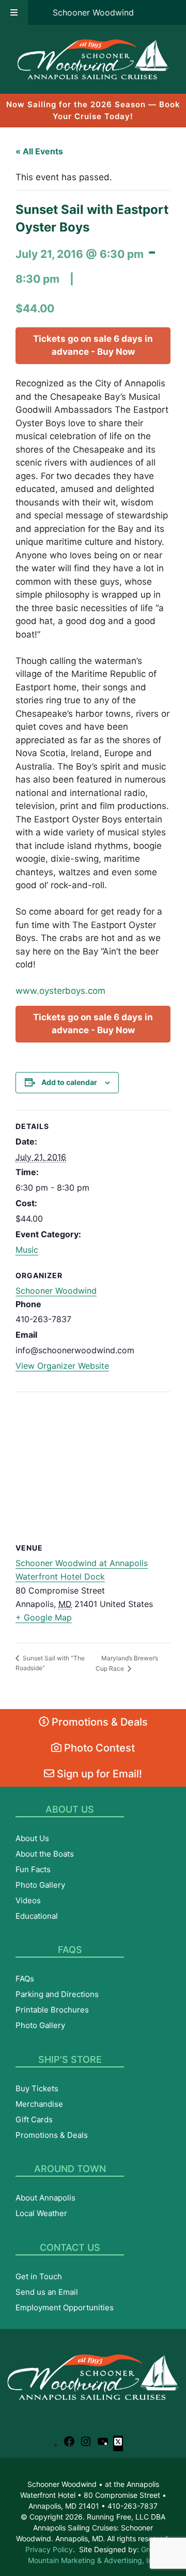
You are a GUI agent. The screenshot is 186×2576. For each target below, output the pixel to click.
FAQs (25, 1979)
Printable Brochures (52, 2010)
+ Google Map (44, 1617)
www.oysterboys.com (60, 991)
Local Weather (41, 2213)
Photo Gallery (40, 1885)
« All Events (39, 151)
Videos (28, 1900)
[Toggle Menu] (14, 12)
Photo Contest (98, 1748)
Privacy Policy (49, 2549)
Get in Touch (39, 2276)
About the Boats (45, 1854)
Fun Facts (33, 1869)
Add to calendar (69, 1082)
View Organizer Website (62, 1366)
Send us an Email (47, 2292)
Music (27, 1250)
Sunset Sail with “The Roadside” (50, 1663)
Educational (37, 1916)
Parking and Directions (57, 1994)
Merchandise (39, 2104)
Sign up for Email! (98, 1774)
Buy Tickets (37, 2088)
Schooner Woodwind (93, 12)
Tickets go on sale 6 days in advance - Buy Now (93, 345)
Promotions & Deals (98, 1722)
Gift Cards (34, 2119)
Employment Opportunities (65, 2307)
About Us (32, 1838)
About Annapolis (45, 2198)
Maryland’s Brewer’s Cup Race (127, 1663)
